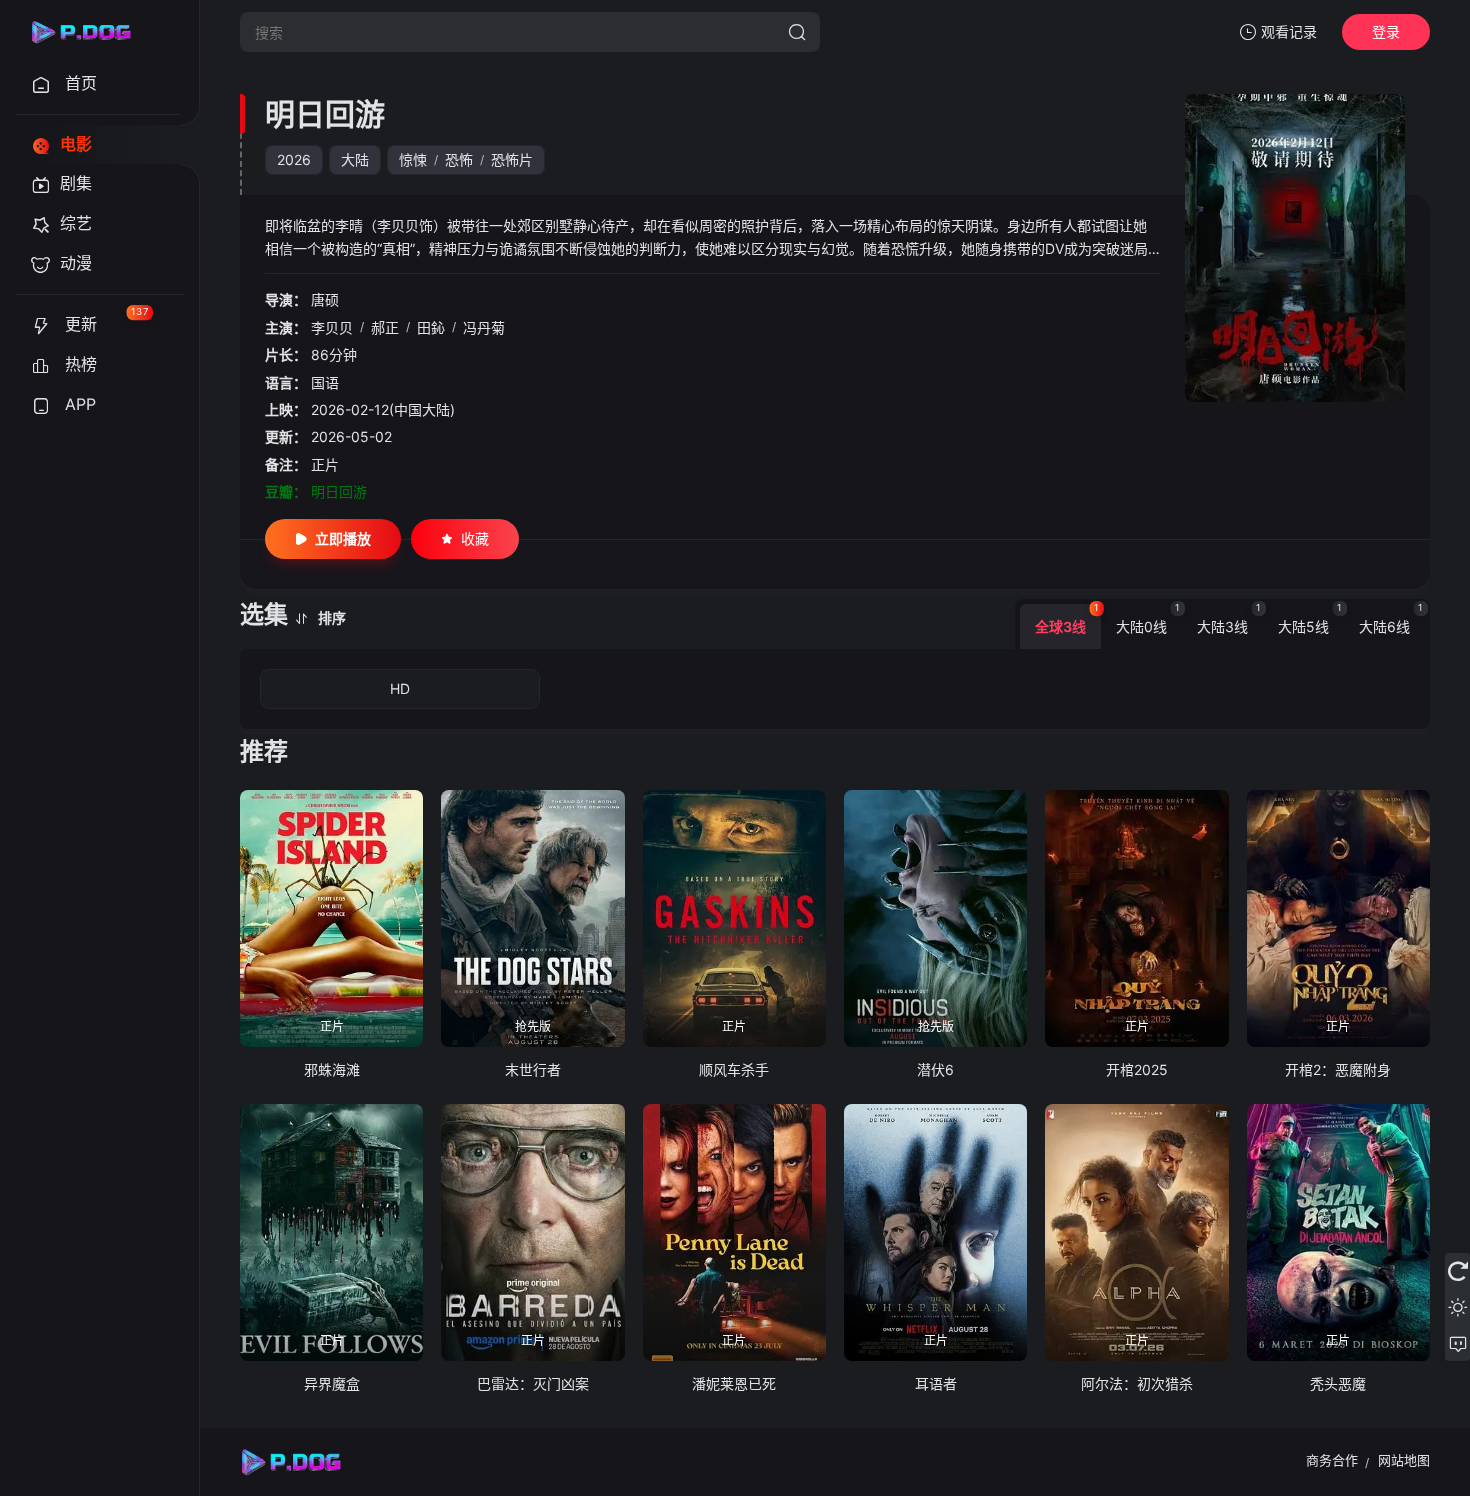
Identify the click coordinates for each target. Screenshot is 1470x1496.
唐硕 (325, 299)
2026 (294, 159)
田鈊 (431, 327)
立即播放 (343, 538)
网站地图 (1404, 1460)
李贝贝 (332, 327)
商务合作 (1332, 1460)
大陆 (355, 159)
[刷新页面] (1457, 1271)
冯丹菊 (484, 327)
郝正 (385, 327)
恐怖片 (512, 159)
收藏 (475, 538)
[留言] (1457, 1343)
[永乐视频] (90, 32)
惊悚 (413, 159)
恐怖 (459, 159)
